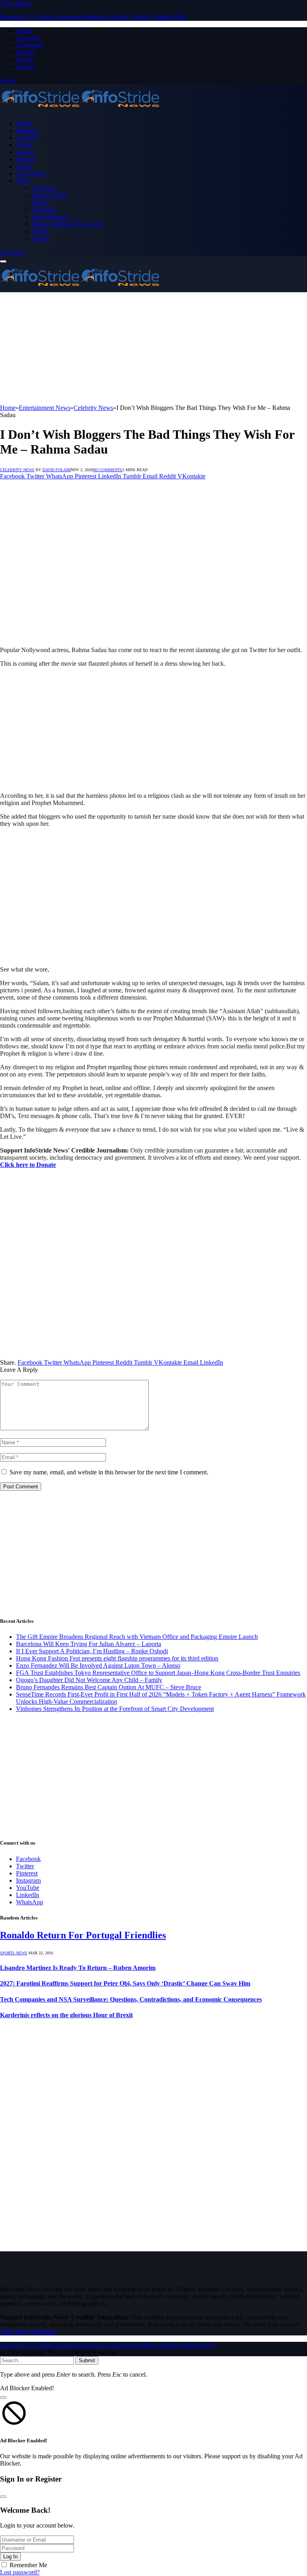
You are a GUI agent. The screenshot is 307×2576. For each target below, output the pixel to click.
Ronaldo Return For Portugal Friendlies (83, 1935)
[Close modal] (3, 2397)
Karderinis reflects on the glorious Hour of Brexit (66, 2015)
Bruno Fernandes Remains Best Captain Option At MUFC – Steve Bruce (109, 1687)
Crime (24, 145)
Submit (87, 2360)
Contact (26, 67)
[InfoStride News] (80, 109)
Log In (10, 2557)
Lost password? (20, 2572)
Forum (24, 59)
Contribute (29, 45)
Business (27, 130)
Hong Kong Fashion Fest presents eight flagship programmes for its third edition (117, 1658)
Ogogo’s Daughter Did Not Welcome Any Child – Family (89, 1680)
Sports (24, 166)
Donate (25, 52)
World (40, 231)
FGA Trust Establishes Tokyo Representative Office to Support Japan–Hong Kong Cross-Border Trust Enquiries (158, 1673)
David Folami (57, 470)
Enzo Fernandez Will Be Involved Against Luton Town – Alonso (98, 1665)
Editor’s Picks (50, 195)
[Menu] (3, 261)
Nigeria (25, 152)
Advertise (28, 38)
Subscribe (12, 252)
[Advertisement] (153, 348)
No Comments (108, 470)
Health (40, 202)
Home (24, 123)
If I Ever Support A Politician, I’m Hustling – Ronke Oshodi (92, 1651)
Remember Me (28, 2565)
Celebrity (28, 138)
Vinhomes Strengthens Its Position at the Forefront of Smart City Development (115, 1709)
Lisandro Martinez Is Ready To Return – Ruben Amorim (78, 1968)
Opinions (44, 210)
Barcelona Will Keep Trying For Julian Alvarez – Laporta (89, 1644)
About (24, 31)
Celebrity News (17, 470)
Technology (31, 174)
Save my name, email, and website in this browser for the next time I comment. (109, 1472)
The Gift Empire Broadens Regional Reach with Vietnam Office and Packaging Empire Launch (137, 1637)
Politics (25, 159)
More (23, 181)
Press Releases (50, 217)
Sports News (14, 1953)
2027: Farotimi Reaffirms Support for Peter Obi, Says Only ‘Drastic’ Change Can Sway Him (125, 1983)
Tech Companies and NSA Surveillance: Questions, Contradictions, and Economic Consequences (131, 1999)
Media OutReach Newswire (67, 224)
